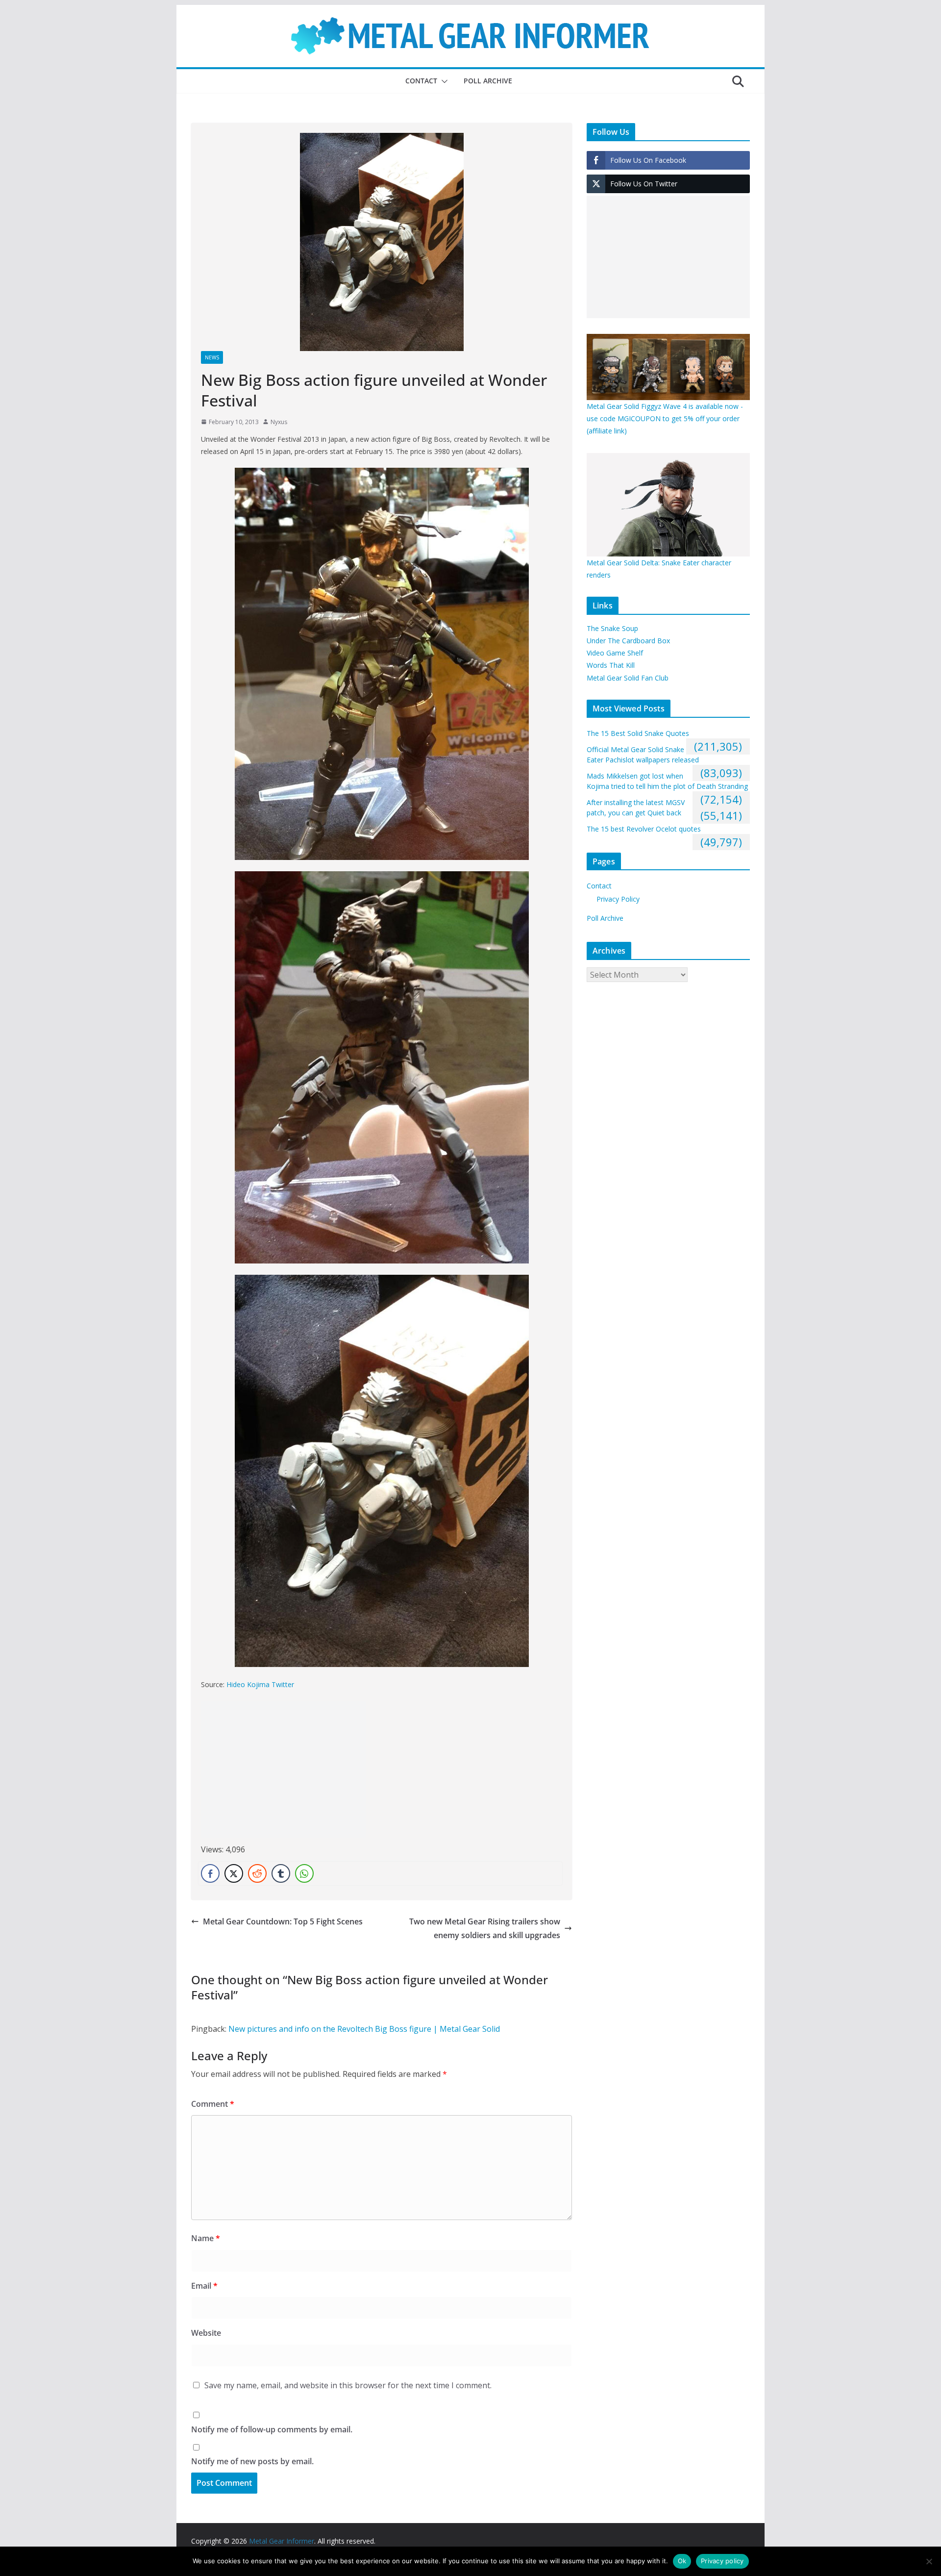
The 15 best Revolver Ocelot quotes (644, 829)
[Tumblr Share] (281, 1873)
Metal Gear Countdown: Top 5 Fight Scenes (283, 1921)
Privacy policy (722, 2561)
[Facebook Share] (210, 1873)
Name (206, 2238)
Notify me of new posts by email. (252, 2461)
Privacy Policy (618, 899)
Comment (213, 2104)
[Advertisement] (283, 1769)
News (212, 357)
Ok (682, 2561)
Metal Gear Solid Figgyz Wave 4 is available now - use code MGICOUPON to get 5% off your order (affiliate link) (665, 418)
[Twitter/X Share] (234, 1873)
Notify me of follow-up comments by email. (272, 2429)
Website (206, 2333)
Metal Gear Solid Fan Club (628, 678)
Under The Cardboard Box (628, 641)
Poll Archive (488, 81)
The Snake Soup (612, 628)
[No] (929, 2561)
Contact (421, 81)
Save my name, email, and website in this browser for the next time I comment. (348, 2385)
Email (204, 2286)
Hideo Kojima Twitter (260, 1684)
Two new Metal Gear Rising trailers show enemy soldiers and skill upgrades (485, 1929)
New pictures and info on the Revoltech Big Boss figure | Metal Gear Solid (364, 2029)
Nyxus (279, 422)
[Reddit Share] (257, 1873)
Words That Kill (611, 665)
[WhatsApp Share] (304, 1873)
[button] (443, 81)
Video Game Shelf (615, 653)
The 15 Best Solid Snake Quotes (638, 733)
